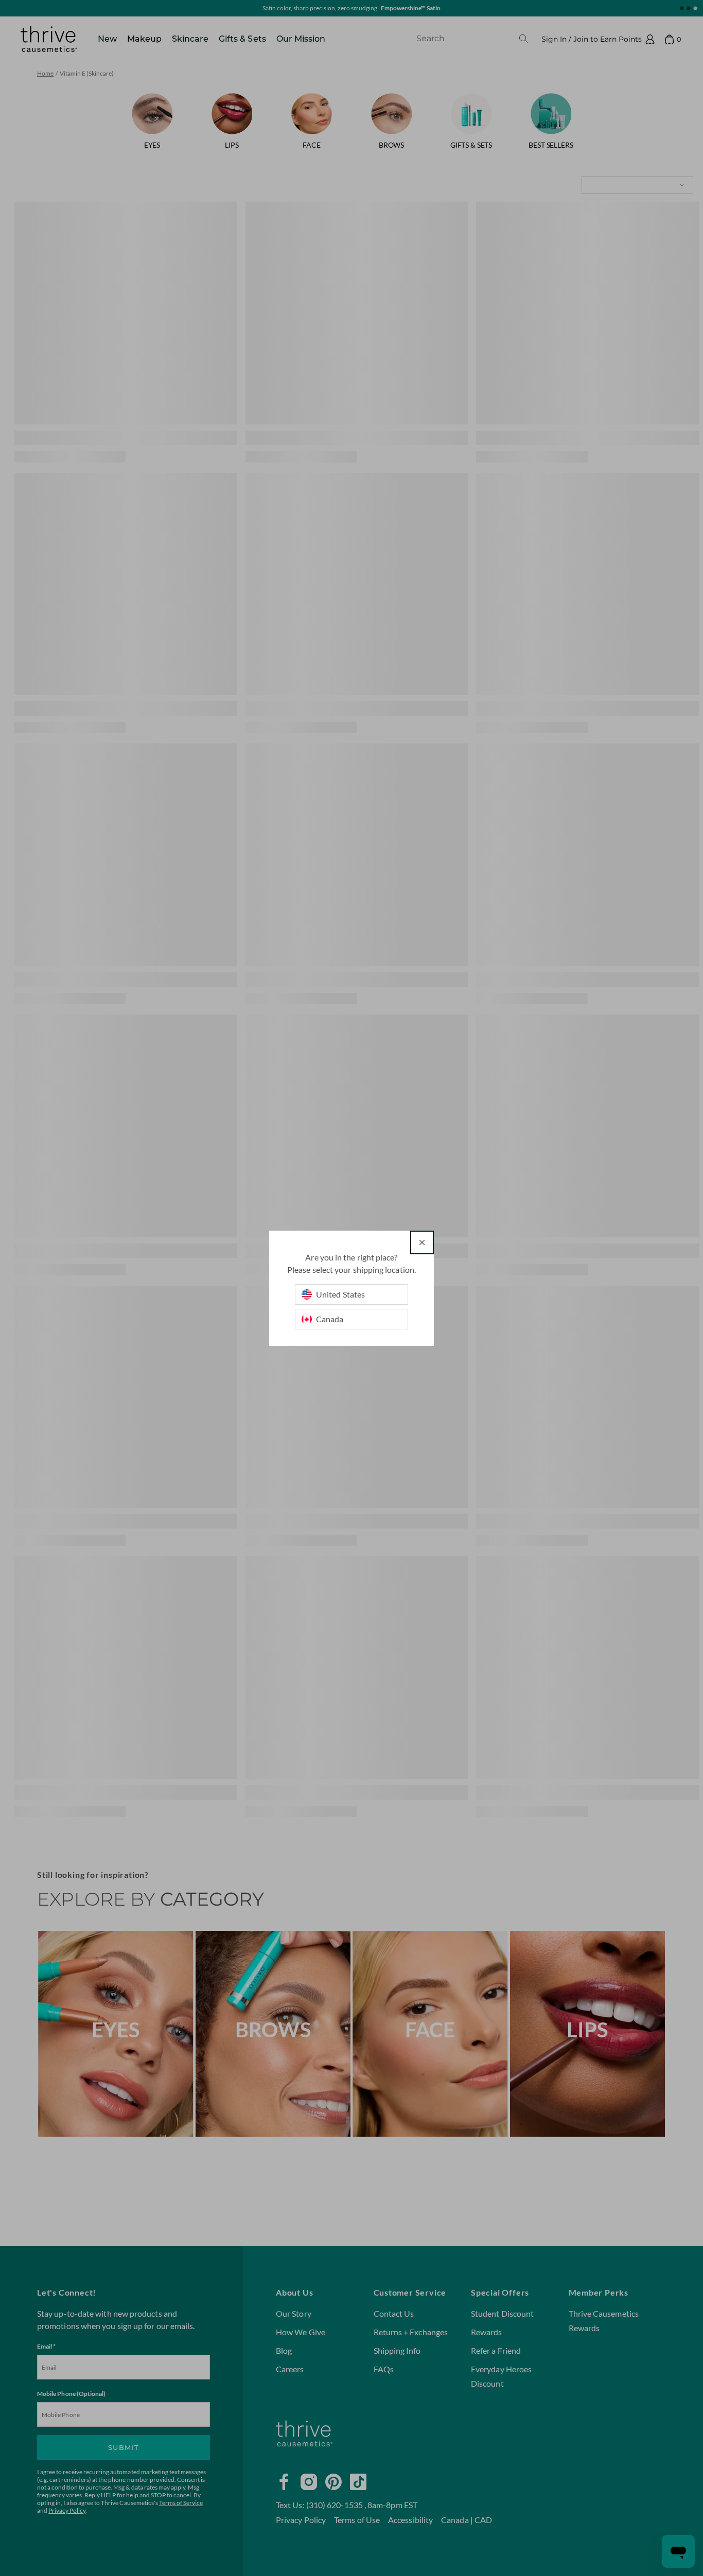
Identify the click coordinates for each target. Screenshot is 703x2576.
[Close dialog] (422, 1242)
